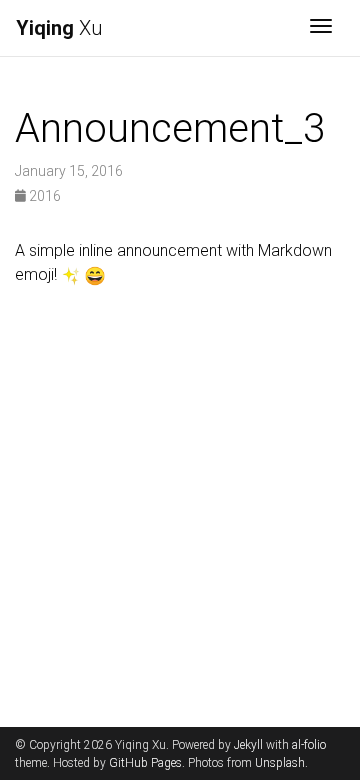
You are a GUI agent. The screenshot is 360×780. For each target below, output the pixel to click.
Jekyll (248, 745)
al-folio (309, 745)
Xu (59, 28)
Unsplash (280, 763)
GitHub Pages (145, 763)
